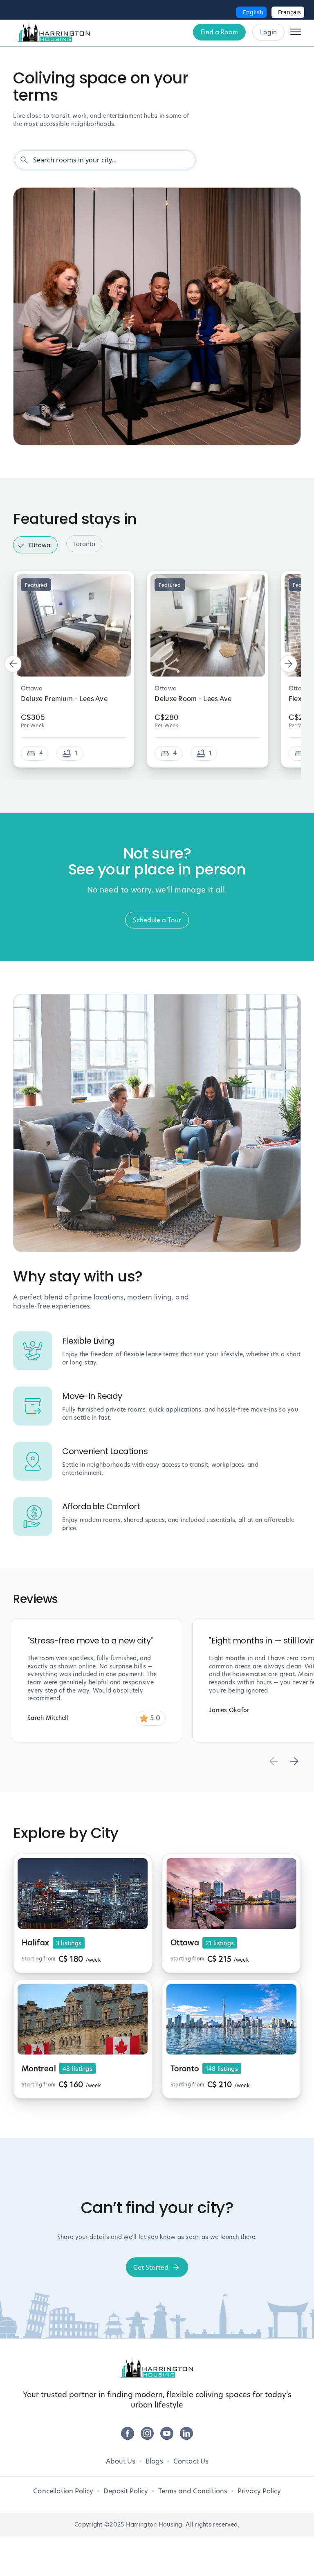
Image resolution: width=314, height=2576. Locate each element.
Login (268, 32)
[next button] (289, 664)
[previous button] (13, 664)
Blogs (154, 2461)
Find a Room (219, 32)
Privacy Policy (259, 2491)
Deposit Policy (126, 2491)
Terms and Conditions (193, 2491)
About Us (121, 2461)
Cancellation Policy (63, 2491)
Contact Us (191, 2461)
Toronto (84, 544)
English (253, 12)
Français (289, 12)
